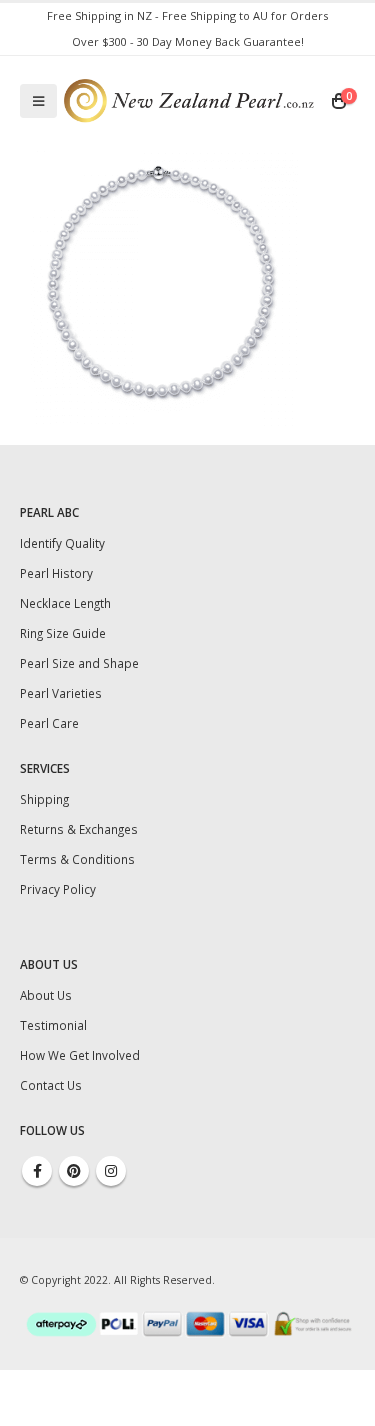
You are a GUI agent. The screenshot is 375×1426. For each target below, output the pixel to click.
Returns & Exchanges (79, 829)
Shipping (44, 799)
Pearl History (56, 573)
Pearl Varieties (61, 693)
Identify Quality (62, 543)
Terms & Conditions (77, 859)
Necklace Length (65, 603)
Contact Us (51, 1085)
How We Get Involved (80, 1055)
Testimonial (53, 1025)
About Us (46, 995)
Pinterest (74, 1171)
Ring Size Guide (63, 633)
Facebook (37, 1171)
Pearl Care (49, 723)
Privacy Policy (58, 889)
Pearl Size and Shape (79, 663)
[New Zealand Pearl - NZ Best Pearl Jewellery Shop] (189, 100)
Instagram (111, 1171)
